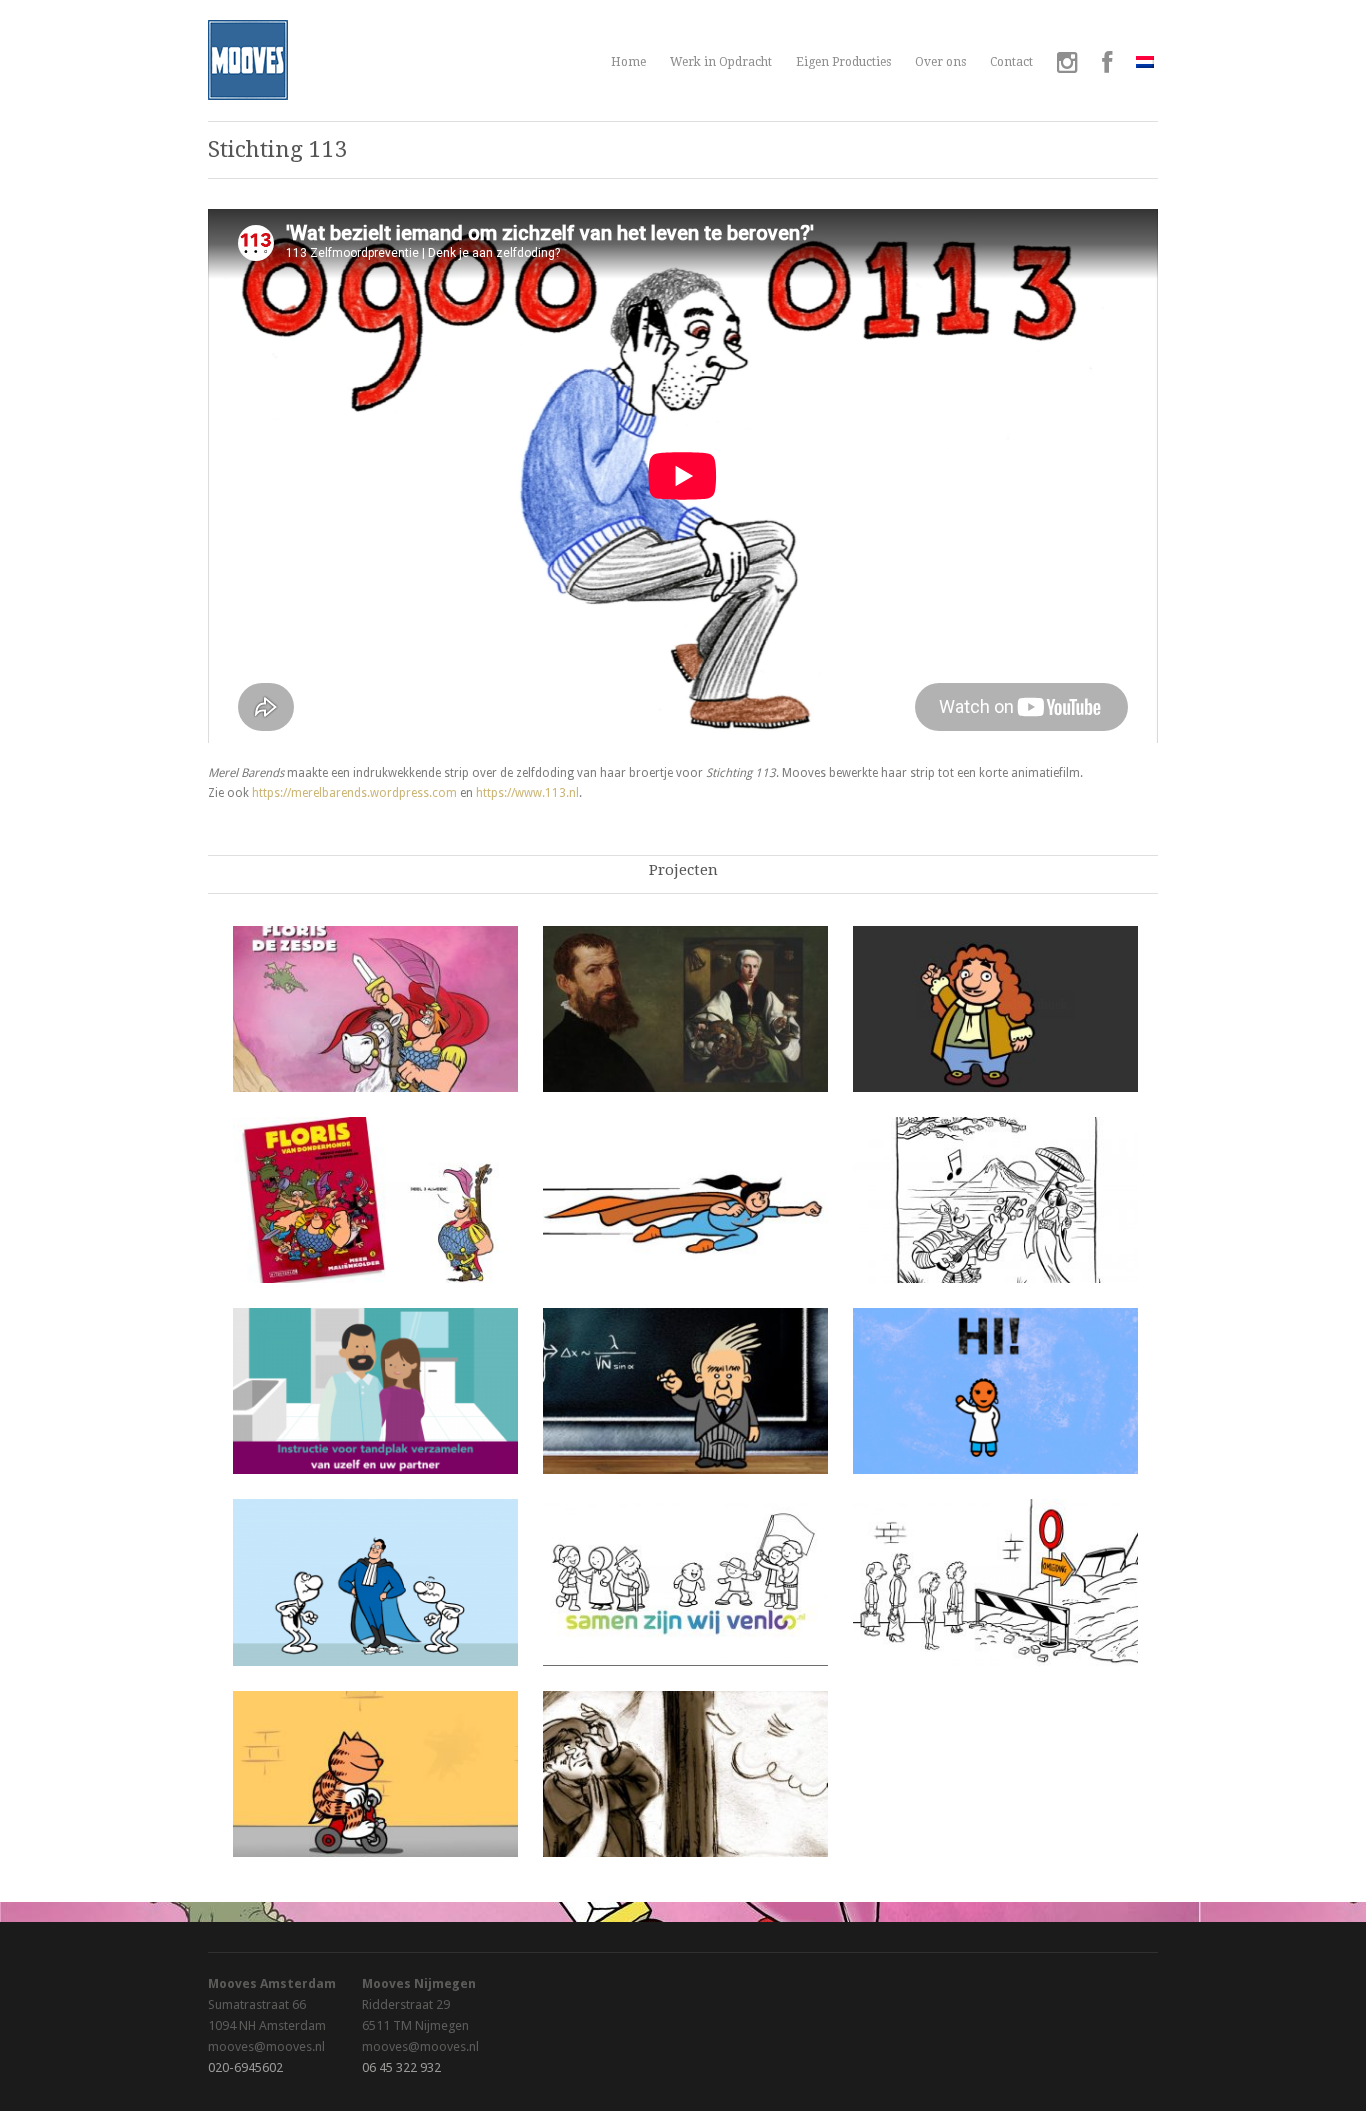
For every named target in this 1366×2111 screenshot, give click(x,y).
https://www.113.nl (527, 793)
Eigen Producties (843, 62)
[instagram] (1067, 65)
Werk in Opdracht (721, 62)
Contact (1011, 62)
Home (628, 62)
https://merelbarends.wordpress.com (354, 793)
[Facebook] (1107, 65)
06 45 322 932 (401, 2067)
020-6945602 (245, 2067)
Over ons (940, 62)
